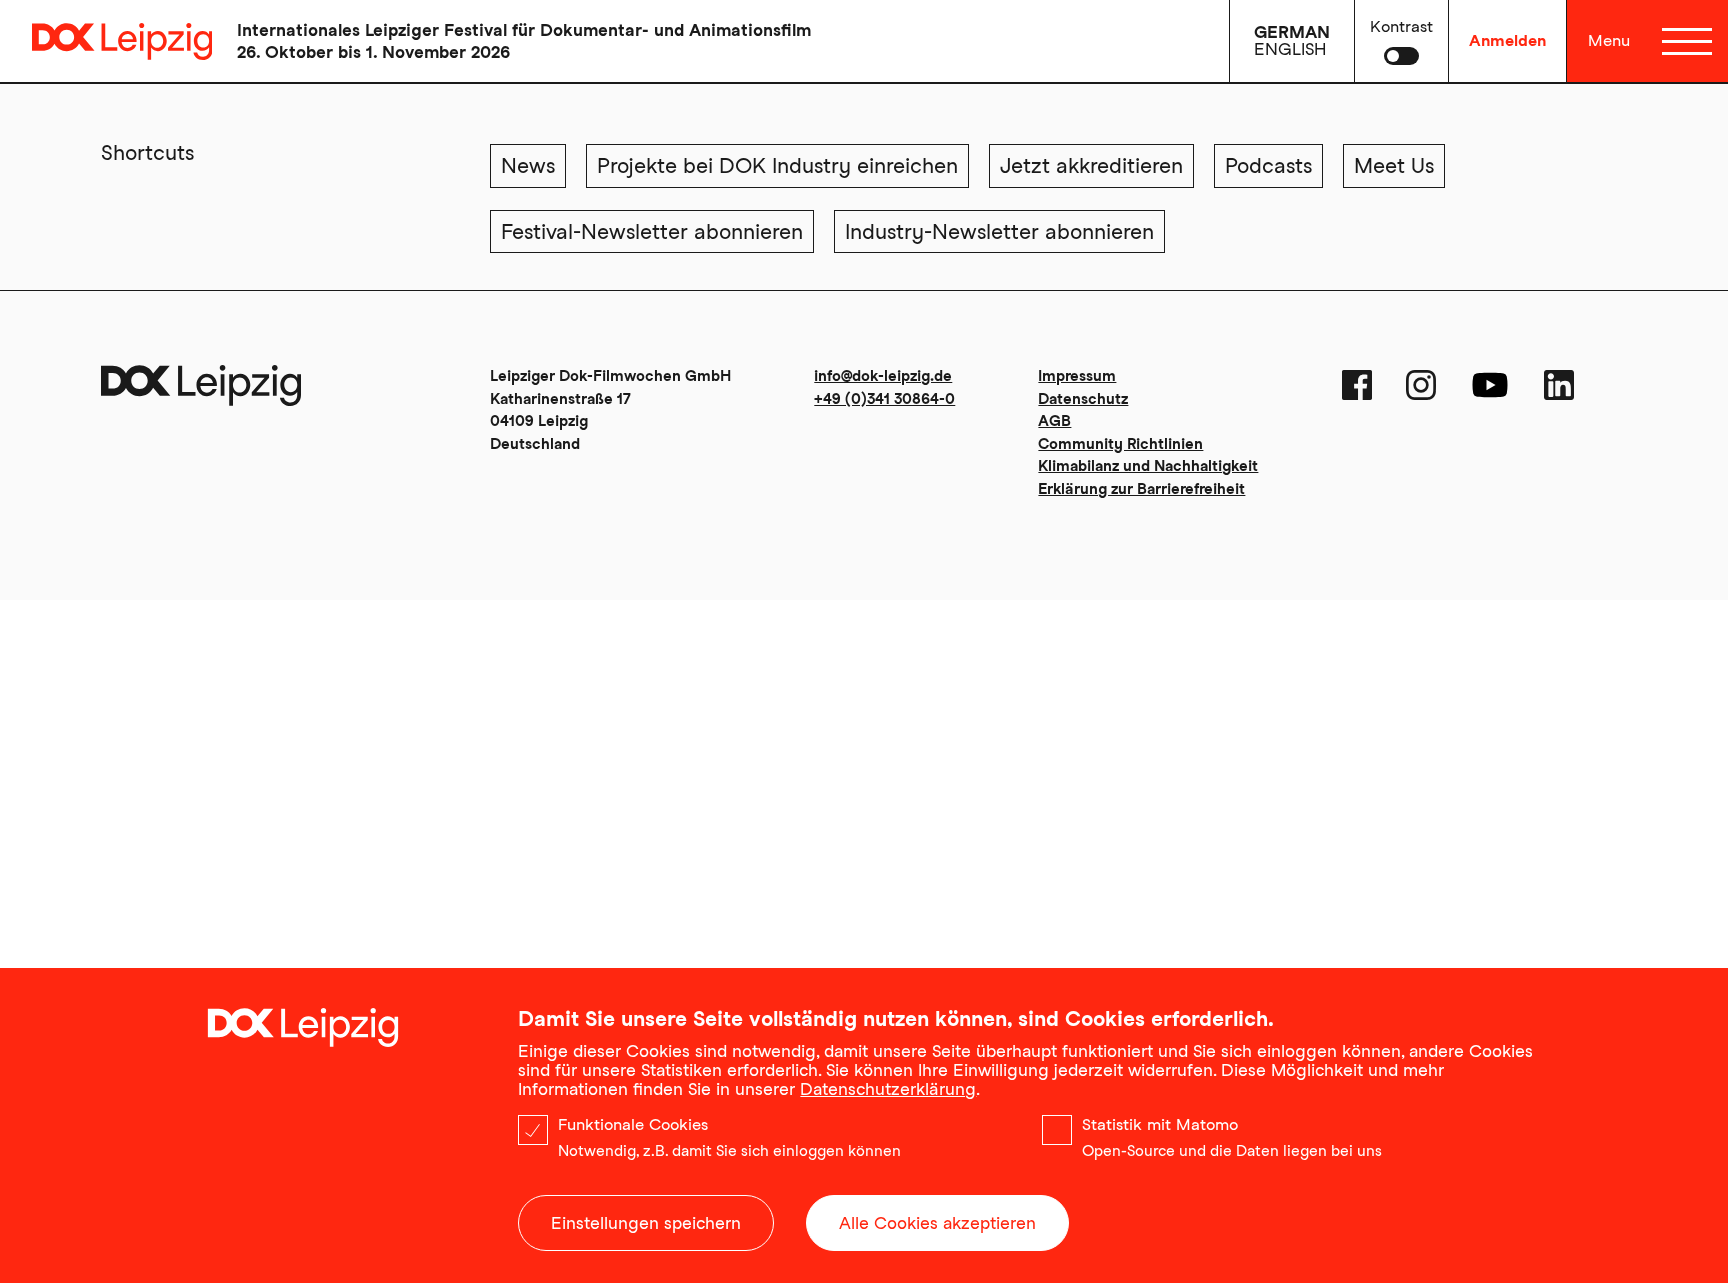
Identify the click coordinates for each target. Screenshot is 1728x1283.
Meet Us (1394, 165)
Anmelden (1507, 40)
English (1290, 49)
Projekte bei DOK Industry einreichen (777, 165)
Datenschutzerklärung (888, 1089)
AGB (1054, 421)
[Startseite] (106, 41)
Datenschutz (1083, 399)
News (528, 165)
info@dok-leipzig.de (883, 376)
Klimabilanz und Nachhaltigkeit (1148, 466)
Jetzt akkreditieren (1091, 165)
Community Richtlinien (1120, 444)
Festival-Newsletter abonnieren (652, 231)
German (1292, 32)
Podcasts (1268, 165)
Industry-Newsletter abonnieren (999, 231)
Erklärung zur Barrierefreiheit (1141, 489)
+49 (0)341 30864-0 (884, 399)
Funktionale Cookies (633, 1124)
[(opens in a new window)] (1357, 385)
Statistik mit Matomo (1160, 1124)
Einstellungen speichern (646, 1223)
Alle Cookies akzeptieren (937, 1223)
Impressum (1077, 376)
